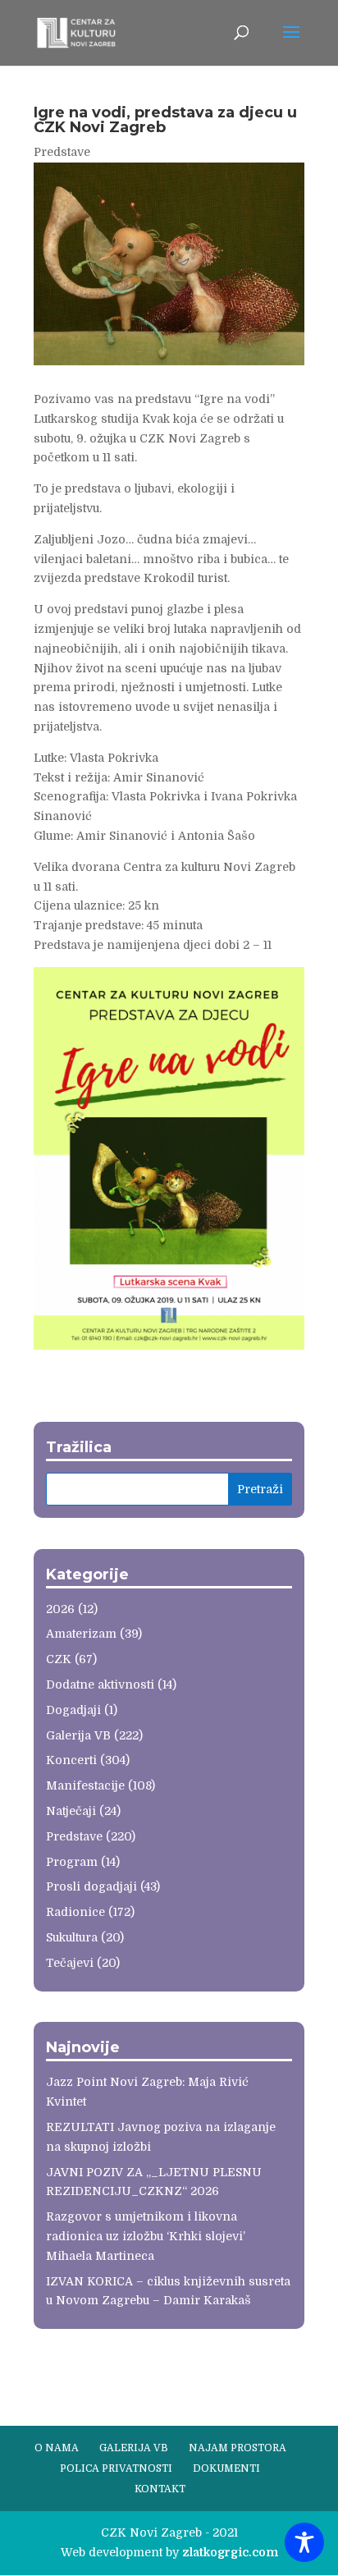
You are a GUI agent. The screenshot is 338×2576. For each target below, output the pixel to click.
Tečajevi (70, 1963)
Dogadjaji (73, 1710)
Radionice (75, 1912)
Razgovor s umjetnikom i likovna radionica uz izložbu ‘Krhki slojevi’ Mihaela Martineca (146, 2236)
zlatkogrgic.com (230, 2552)
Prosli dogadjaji (91, 1886)
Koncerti (71, 1760)
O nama (57, 2448)
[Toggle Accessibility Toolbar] (304, 2542)
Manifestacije (85, 1785)
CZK (59, 1659)
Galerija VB (78, 1735)
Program (72, 1862)
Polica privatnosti (116, 2468)
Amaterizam (81, 1634)
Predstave (62, 152)
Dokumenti (226, 2468)
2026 (60, 1609)
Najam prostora (238, 2448)
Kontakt (160, 2489)
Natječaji (71, 1811)
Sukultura (72, 1937)
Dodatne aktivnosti (100, 1684)
